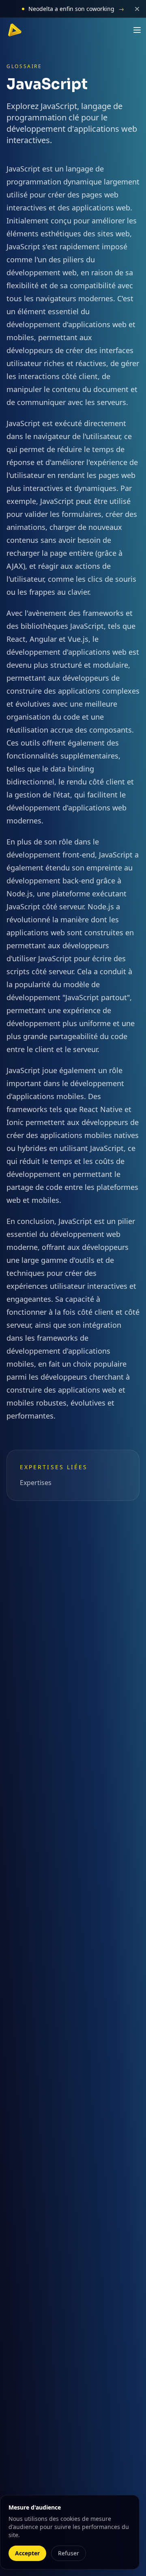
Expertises (36, 1483)
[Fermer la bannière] (137, 9)
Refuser (69, 2553)
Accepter (27, 2553)
